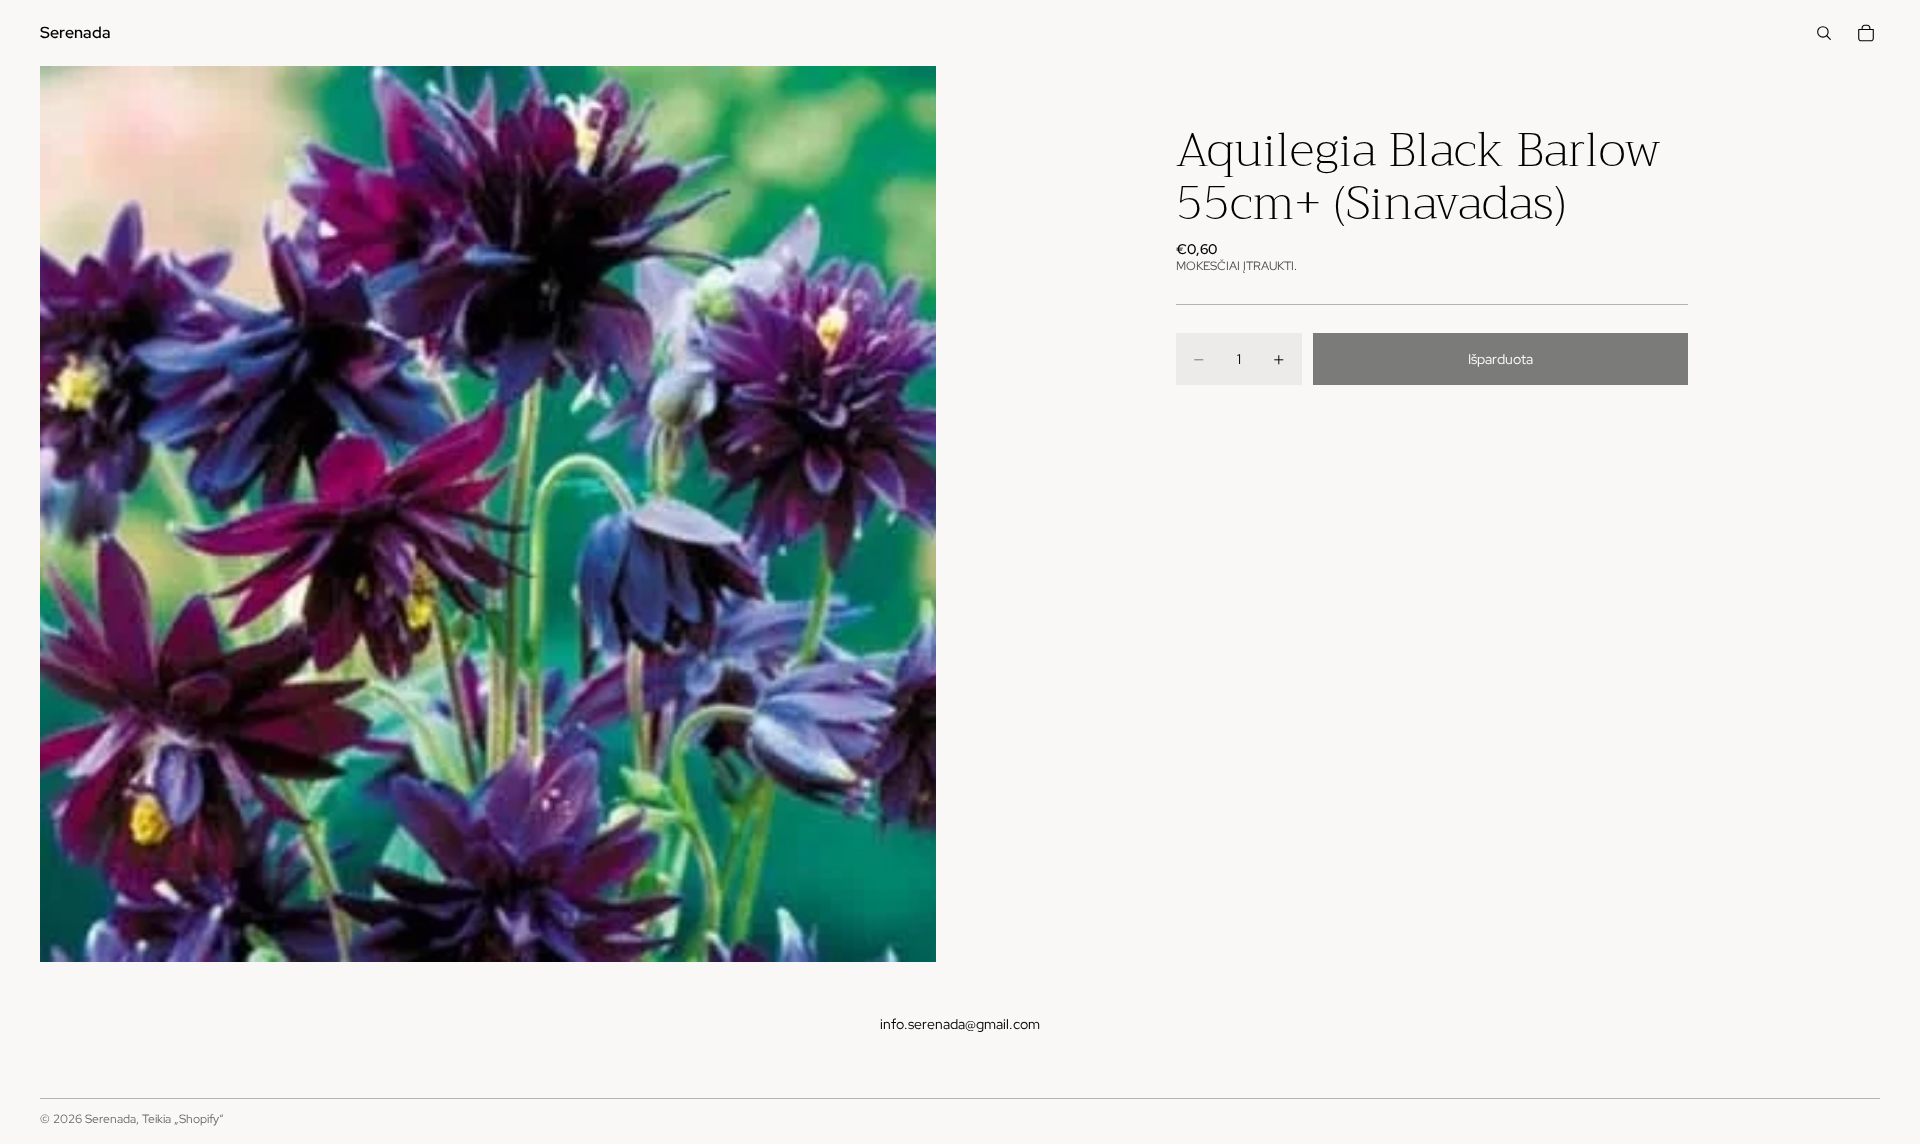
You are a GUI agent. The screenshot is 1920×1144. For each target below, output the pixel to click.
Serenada (110, 1119)
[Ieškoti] (1824, 33)
